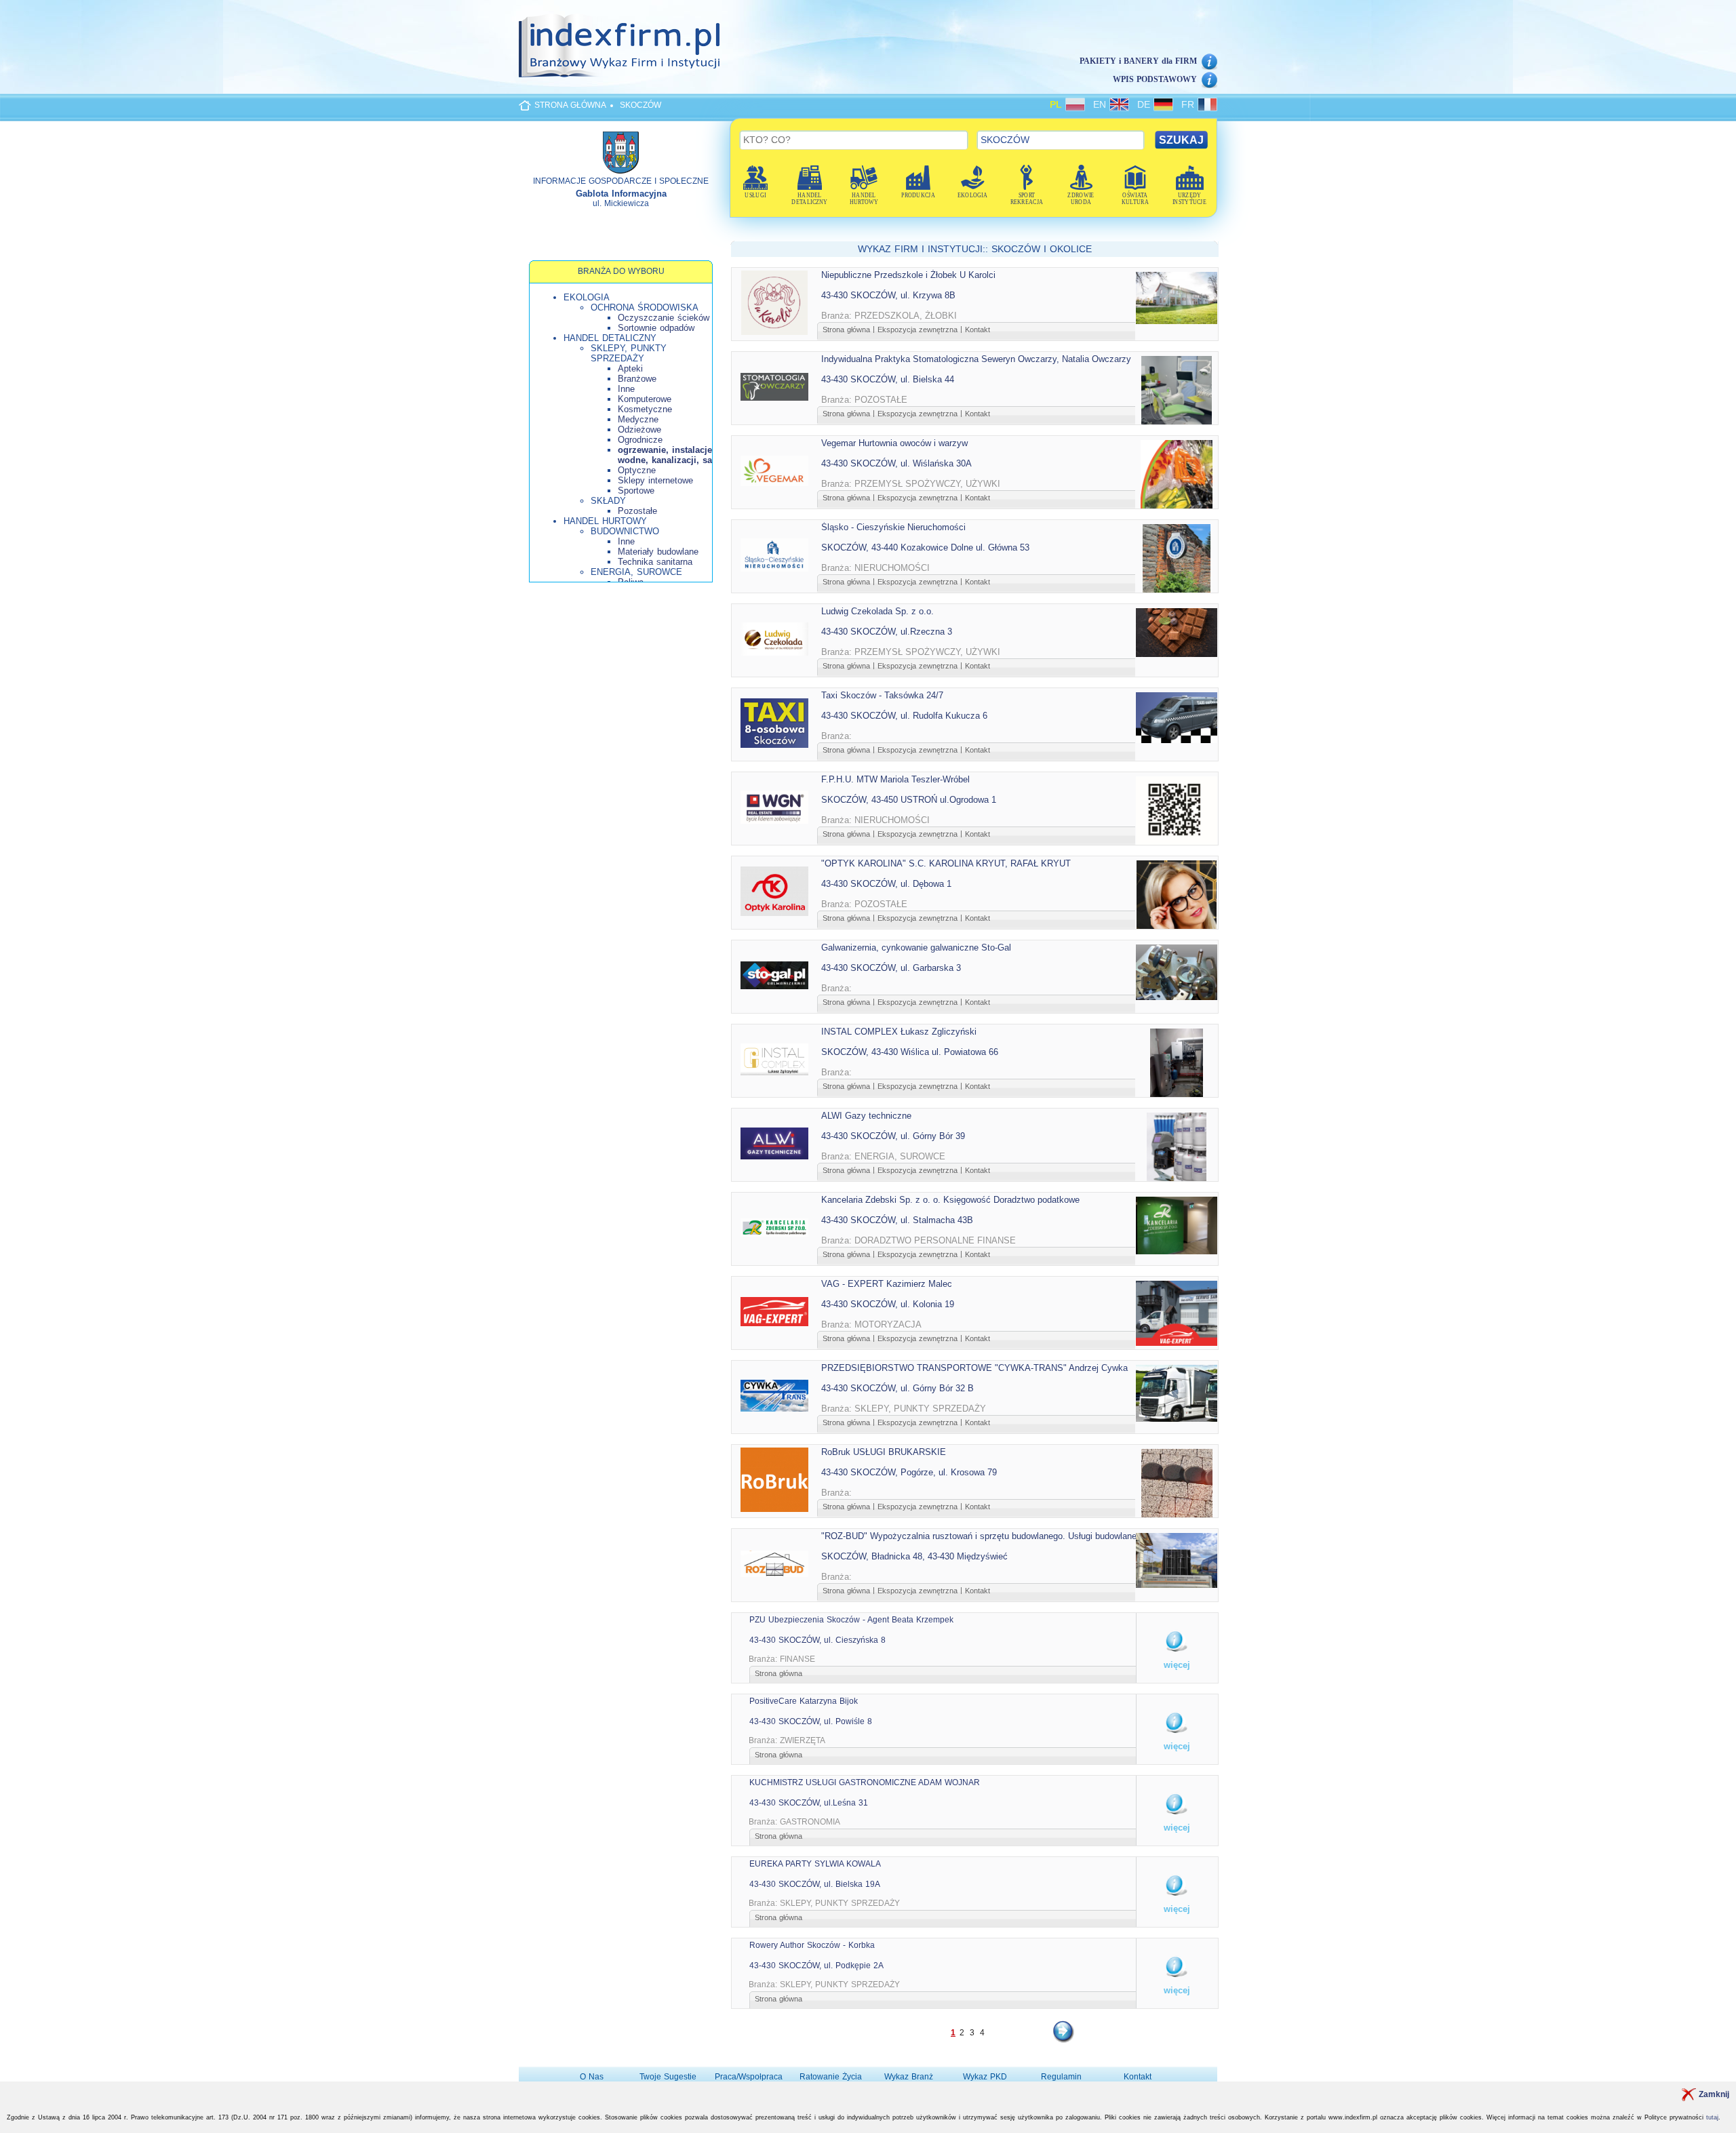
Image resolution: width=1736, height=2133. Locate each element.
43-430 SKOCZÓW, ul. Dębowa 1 (886, 884)
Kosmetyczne (645, 409)
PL (1058, 104)
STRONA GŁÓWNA (570, 105)
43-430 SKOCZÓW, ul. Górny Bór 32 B (897, 1388)
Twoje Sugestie (668, 2077)
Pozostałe (637, 511)
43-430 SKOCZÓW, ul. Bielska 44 (888, 379)
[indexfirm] (619, 45)
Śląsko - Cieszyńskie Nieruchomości (893, 527)
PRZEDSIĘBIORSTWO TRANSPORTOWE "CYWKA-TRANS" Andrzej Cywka (974, 1368)
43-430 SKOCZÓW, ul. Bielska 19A (815, 1884)
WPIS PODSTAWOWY (1155, 79)
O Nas (592, 2077)
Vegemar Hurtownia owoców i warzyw (894, 443)
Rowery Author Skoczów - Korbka (812, 1945)
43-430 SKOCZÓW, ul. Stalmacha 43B (897, 1220)
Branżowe (637, 379)
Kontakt (978, 330)
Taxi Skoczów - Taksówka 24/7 (882, 695)
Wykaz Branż (909, 2077)
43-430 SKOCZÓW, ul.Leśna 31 (809, 1803)
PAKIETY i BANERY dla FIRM (1138, 61)
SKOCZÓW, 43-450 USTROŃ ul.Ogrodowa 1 (909, 800)
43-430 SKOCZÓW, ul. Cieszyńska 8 (817, 1640)
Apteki (630, 368)
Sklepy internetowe (655, 480)
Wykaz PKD (985, 2077)
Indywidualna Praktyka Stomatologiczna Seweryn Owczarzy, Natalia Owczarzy (976, 359)
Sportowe (636, 491)
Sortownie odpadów (656, 328)
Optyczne (637, 470)
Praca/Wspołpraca (749, 2077)
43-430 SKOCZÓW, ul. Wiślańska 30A (896, 463)
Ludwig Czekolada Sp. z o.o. (877, 611)
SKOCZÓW (640, 105)
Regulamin (1061, 2077)
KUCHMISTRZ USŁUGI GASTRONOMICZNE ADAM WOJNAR (865, 1782)
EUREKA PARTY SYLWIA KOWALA (815, 1864)
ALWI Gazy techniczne (866, 1116)
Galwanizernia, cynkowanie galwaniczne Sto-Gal (916, 948)
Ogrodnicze (640, 440)
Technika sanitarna (655, 562)
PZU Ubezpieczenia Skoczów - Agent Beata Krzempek (851, 1620)
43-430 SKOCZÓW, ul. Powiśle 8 (811, 1721)
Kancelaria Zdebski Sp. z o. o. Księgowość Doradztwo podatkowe (950, 1200)
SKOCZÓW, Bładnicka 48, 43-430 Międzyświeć (914, 1556)
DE (1145, 104)
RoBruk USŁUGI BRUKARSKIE (884, 1452)
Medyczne (638, 419)
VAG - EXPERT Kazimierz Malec (887, 1284)
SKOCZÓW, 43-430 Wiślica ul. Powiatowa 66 (910, 1052)
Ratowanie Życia (831, 2077)
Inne (626, 389)
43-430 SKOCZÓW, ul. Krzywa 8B (888, 295)
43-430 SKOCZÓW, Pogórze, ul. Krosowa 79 (909, 1472)
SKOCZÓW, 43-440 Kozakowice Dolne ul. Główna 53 (925, 547)
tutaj (1712, 2117)
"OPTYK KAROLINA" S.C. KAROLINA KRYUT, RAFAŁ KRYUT (946, 863)
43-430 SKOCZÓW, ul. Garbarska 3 (891, 968)
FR (1189, 104)
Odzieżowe (639, 430)
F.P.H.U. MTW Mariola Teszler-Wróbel (895, 779)
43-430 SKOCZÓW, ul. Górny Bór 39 (893, 1136)
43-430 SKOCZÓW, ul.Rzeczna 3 (887, 632)
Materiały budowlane (658, 552)
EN (1101, 104)
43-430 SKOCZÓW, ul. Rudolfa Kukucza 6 (904, 716)
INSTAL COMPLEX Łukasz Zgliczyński (899, 1032)
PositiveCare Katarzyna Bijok (804, 1701)
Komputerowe (645, 399)
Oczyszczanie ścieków (664, 318)
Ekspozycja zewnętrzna (918, 330)
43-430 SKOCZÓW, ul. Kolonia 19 (888, 1304)
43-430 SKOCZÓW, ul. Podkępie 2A (816, 1966)
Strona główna (846, 330)
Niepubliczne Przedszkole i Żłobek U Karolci (908, 275)
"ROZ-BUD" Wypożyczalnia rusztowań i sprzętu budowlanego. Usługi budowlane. (980, 1536)
